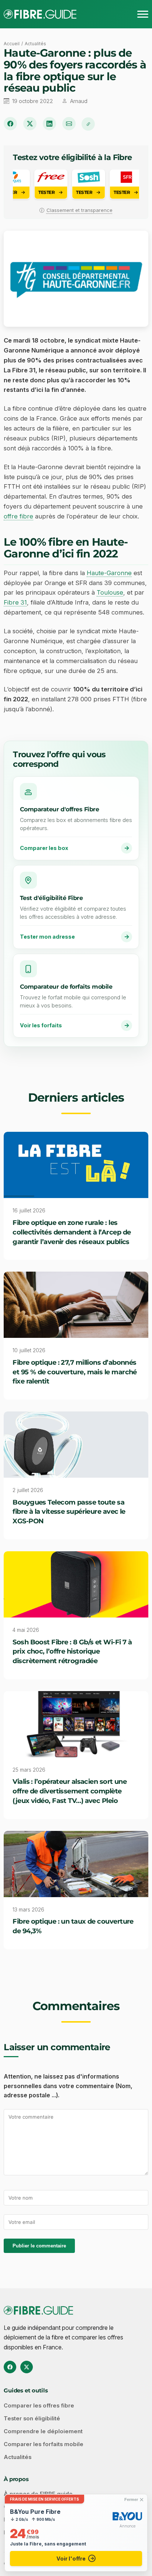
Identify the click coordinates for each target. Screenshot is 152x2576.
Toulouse (110, 592)
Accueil (12, 44)
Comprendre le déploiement (43, 2431)
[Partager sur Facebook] (10, 124)
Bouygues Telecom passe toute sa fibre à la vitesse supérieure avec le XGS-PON (69, 1512)
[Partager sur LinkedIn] (49, 124)
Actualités (35, 44)
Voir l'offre (71, 2559)
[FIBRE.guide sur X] (27, 2367)
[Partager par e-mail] (69, 124)
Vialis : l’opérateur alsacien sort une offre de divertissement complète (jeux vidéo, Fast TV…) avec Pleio (70, 1791)
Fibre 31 (15, 602)
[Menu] (143, 14)
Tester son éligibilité (32, 2419)
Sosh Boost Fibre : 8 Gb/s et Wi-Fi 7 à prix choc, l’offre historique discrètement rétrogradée (72, 1652)
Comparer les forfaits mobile (44, 2444)
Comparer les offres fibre (39, 2406)
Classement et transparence (80, 210)
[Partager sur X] (30, 124)
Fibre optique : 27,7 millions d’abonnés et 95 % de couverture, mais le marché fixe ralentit (75, 1372)
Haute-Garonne (109, 573)
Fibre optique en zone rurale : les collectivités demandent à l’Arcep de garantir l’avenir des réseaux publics (72, 1232)
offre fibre (18, 516)
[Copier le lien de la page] (88, 124)
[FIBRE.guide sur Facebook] (10, 2367)
